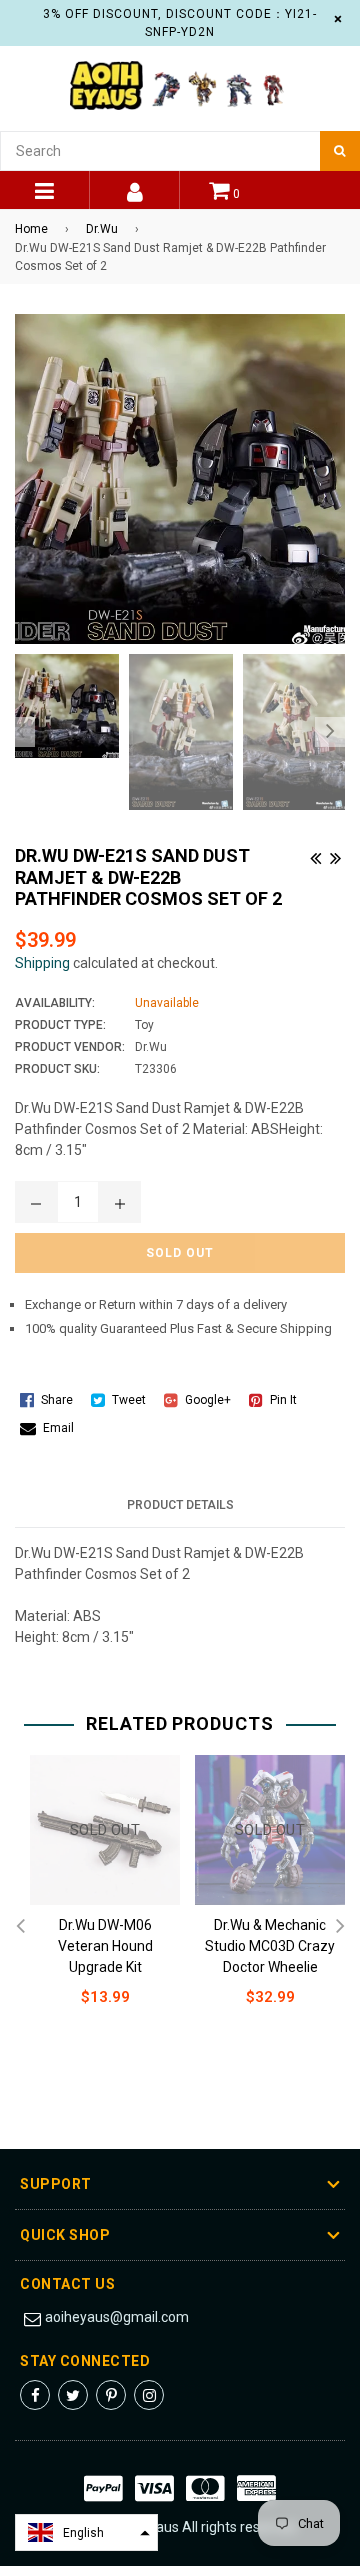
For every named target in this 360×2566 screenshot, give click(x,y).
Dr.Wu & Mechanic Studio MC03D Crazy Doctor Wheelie (270, 1946)
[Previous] (315, 855)
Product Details (180, 1505)
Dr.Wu (102, 229)
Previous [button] (20, 732)
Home (31, 229)
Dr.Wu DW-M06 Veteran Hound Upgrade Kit (105, 1946)
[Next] (335, 855)
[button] (86, 2532)
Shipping (42, 963)
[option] (62, 706)
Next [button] (330, 732)
